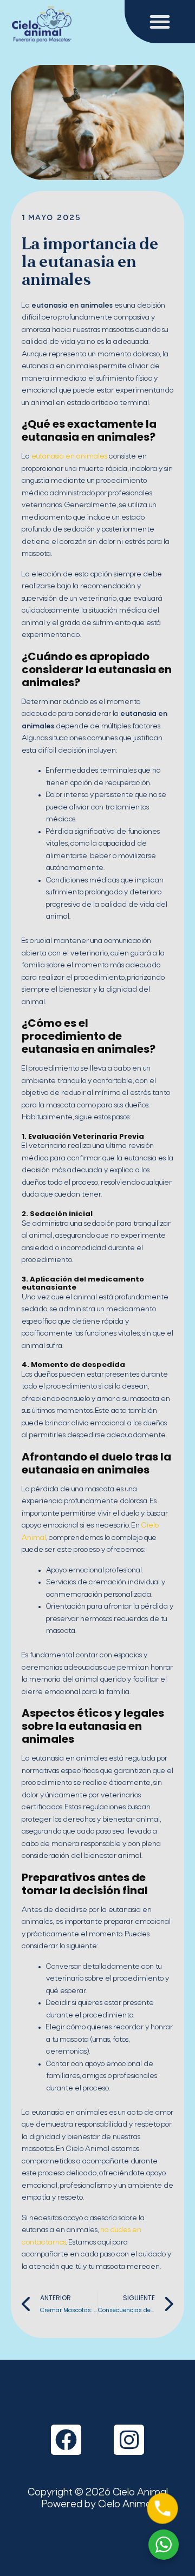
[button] (160, 22)
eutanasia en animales (69, 457)
